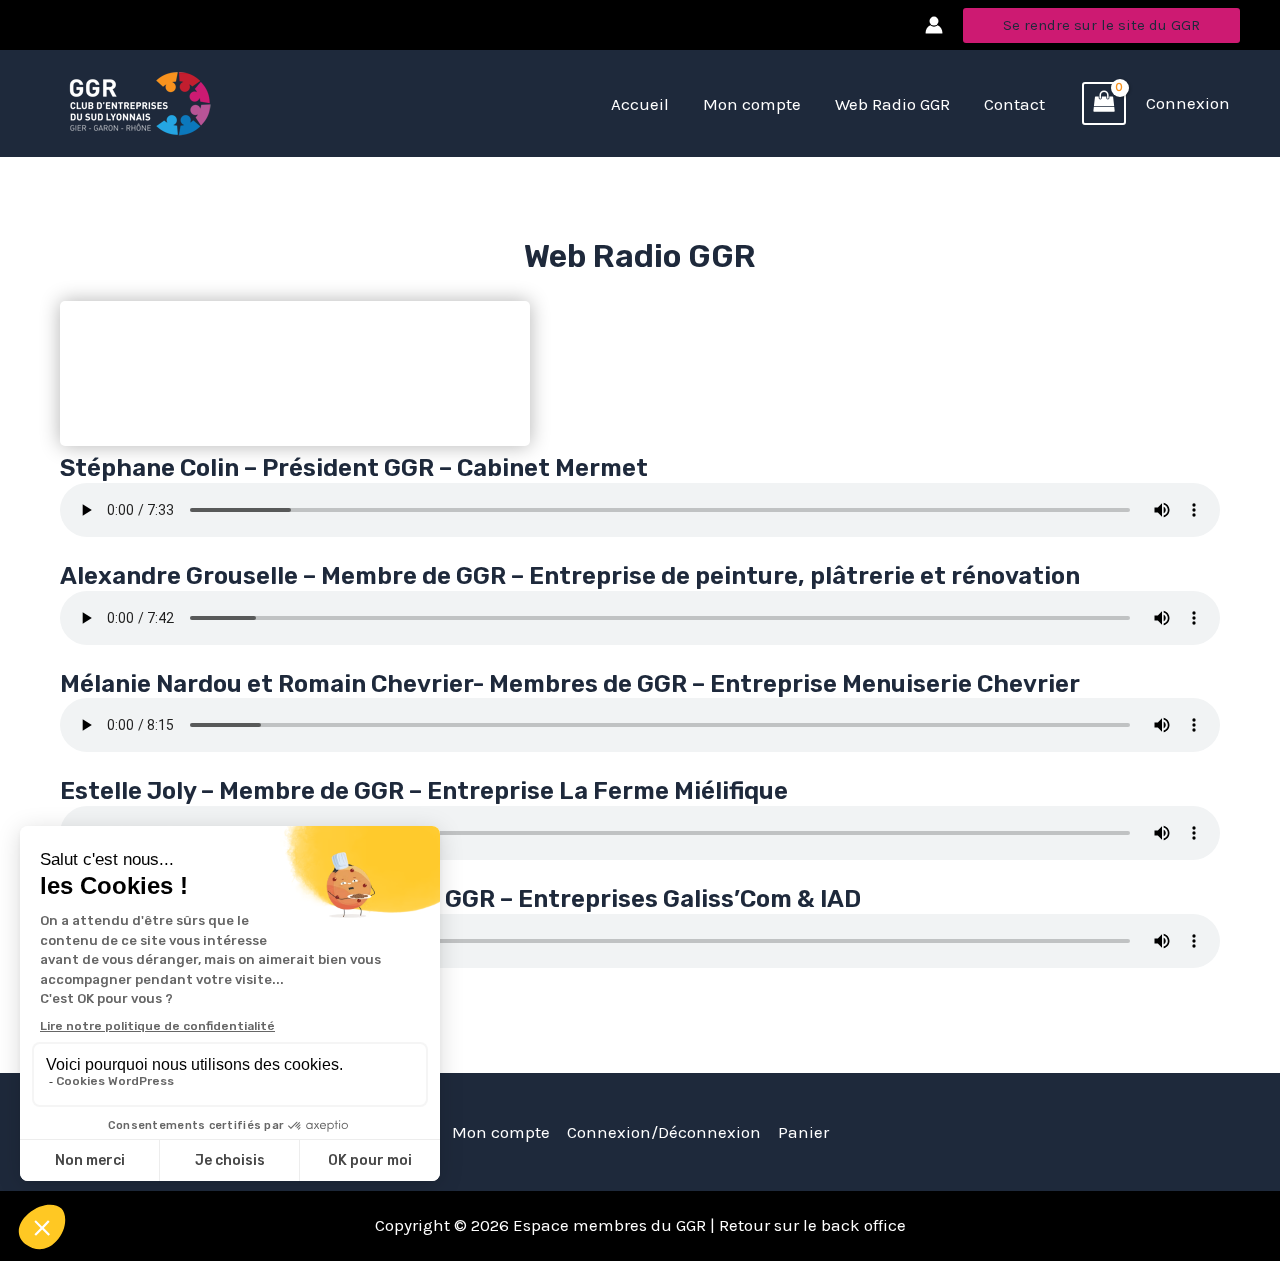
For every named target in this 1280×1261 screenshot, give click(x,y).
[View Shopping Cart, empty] (1104, 104)
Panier (803, 1132)
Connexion (1188, 103)
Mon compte (501, 1132)
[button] (1101, 25)
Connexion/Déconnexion (664, 1132)
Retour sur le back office (810, 1225)
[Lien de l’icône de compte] (934, 25)
